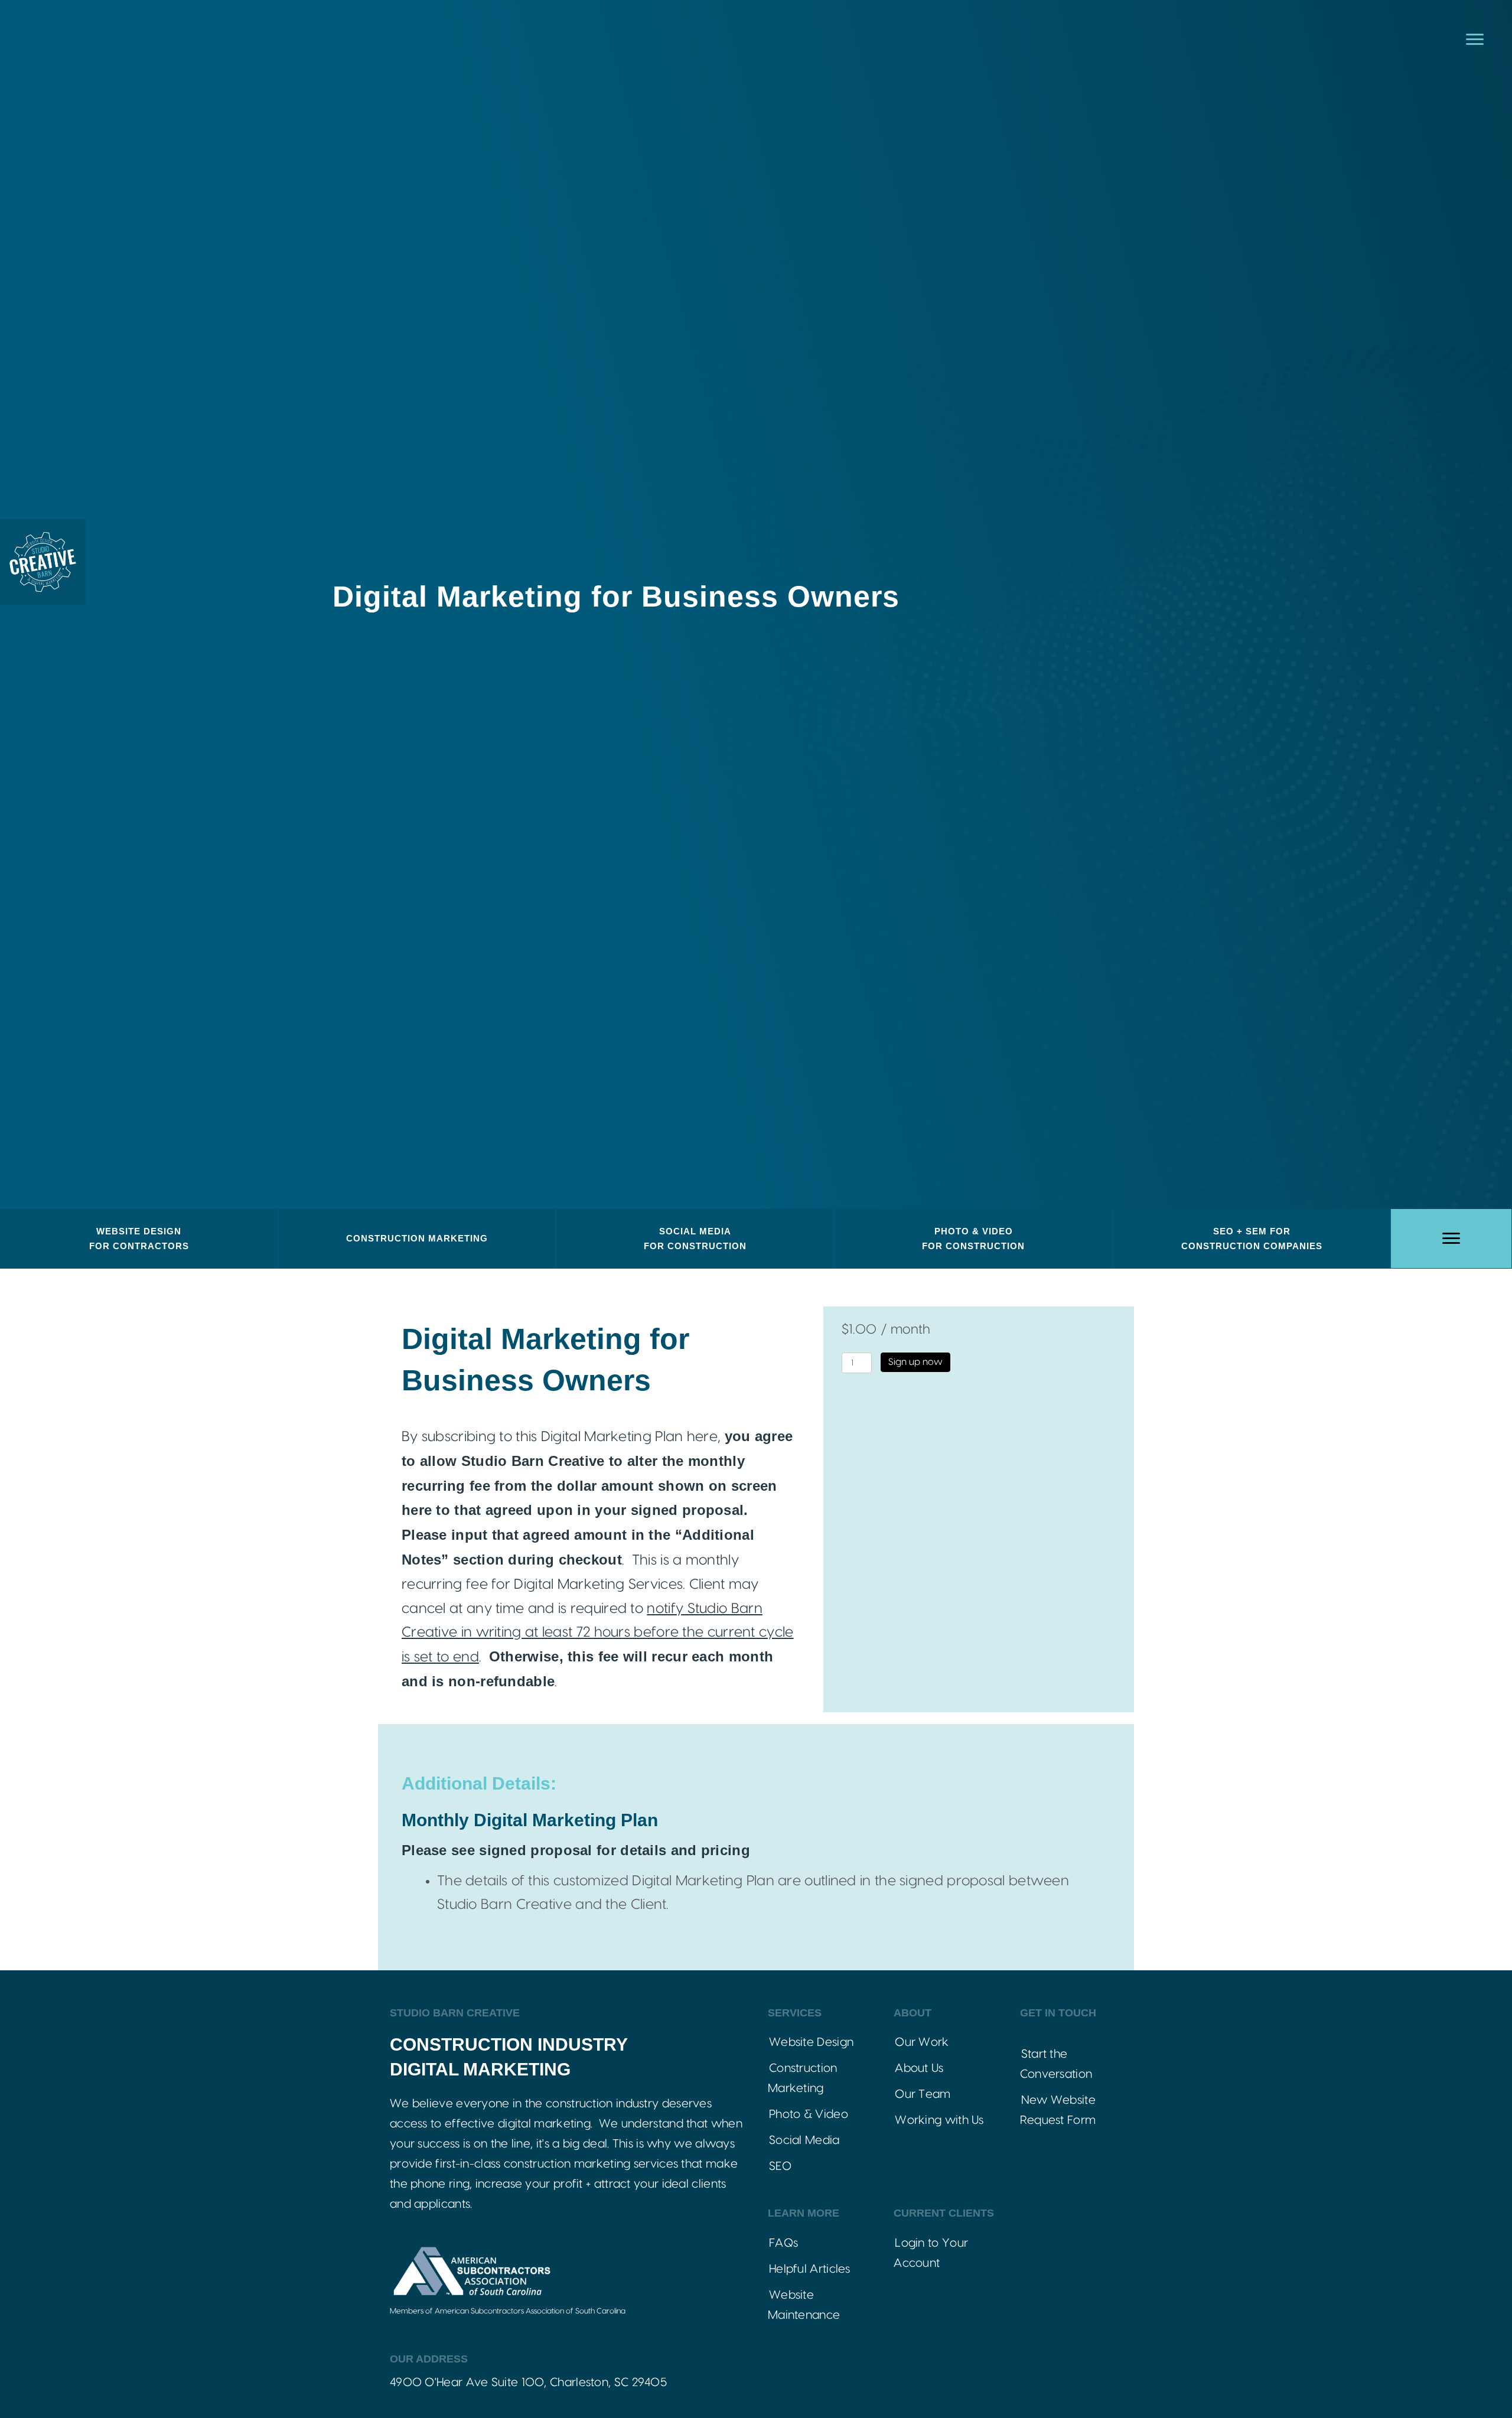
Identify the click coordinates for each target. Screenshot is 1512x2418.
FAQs (783, 2243)
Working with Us (939, 2120)
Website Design (811, 2042)
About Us (919, 2068)
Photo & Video (809, 2114)
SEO (780, 2166)
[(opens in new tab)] (471, 2271)
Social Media (804, 2140)
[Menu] (1475, 40)
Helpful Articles (810, 2269)
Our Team (923, 2094)
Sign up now (915, 1362)
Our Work (922, 2042)
